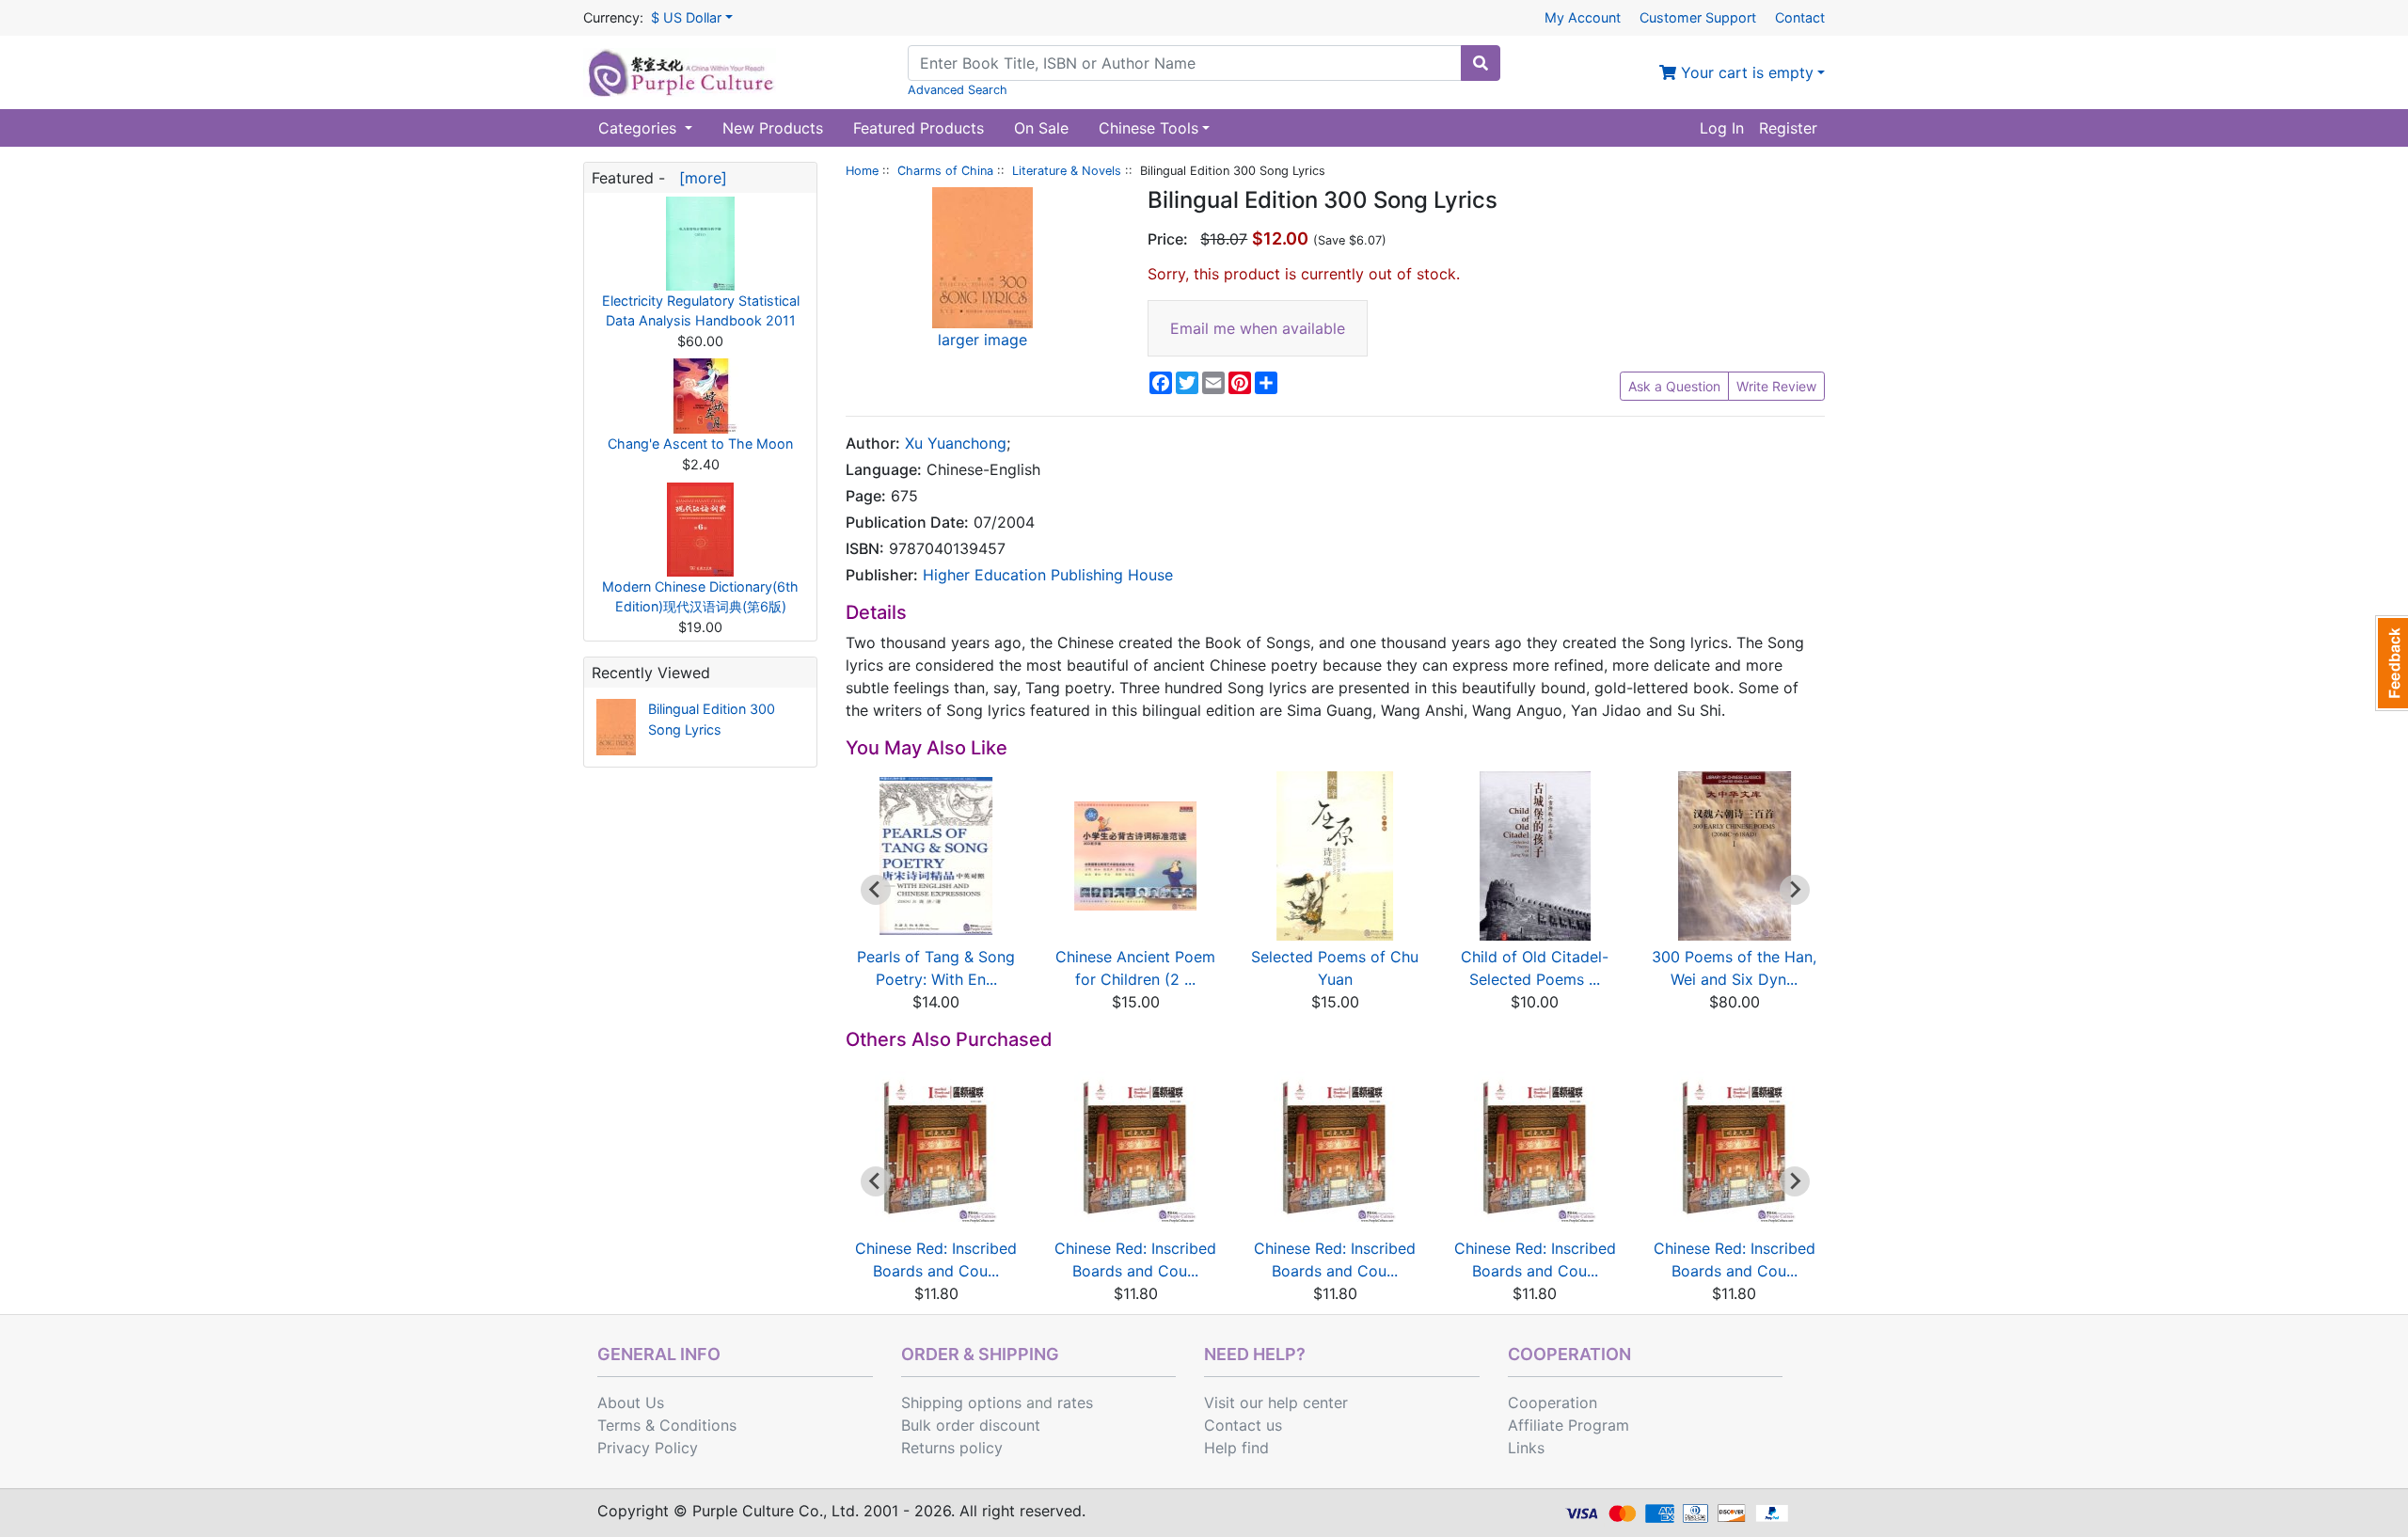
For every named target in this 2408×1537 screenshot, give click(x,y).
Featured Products (919, 128)
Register (1788, 128)
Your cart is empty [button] (1745, 72)
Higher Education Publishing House (1048, 575)
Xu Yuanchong (956, 443)
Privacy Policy (648, 1448)
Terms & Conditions (667, 1425)
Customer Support (1698, 17)
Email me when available (1258, 328)
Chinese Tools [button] (1149, 128)
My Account (1583, 17)
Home (862, 171)
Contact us (1243, 1425)
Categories (640, 128)
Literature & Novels (1067, 171)
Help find (1236, 1448)
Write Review (1776, 386)
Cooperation (1553, 1402)
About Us (631, 1402)
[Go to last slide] (876, 890)
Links (1526, 1448)
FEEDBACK (2392, 663)
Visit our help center (1276, 1402)
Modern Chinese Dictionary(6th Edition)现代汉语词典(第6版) (700, 597)
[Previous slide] (876, 1181)
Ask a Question (1674, 386)
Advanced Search (958, 90)
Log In (1722, 128)
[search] (1481, 63)
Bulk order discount (971, 1425)
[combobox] (1185, 63)
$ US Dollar (686, 17)
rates (1075, 1402)
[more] (698, 178)
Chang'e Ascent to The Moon (700, 444)
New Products (773, 128)
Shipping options (961, 1402)
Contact (1800, 17)
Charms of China (945, 171)
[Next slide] (1795, 890)
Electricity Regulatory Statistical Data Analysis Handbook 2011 (701, 311)
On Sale (1041, 128)
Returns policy (952, 1448)
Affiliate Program (1568, 1425)
